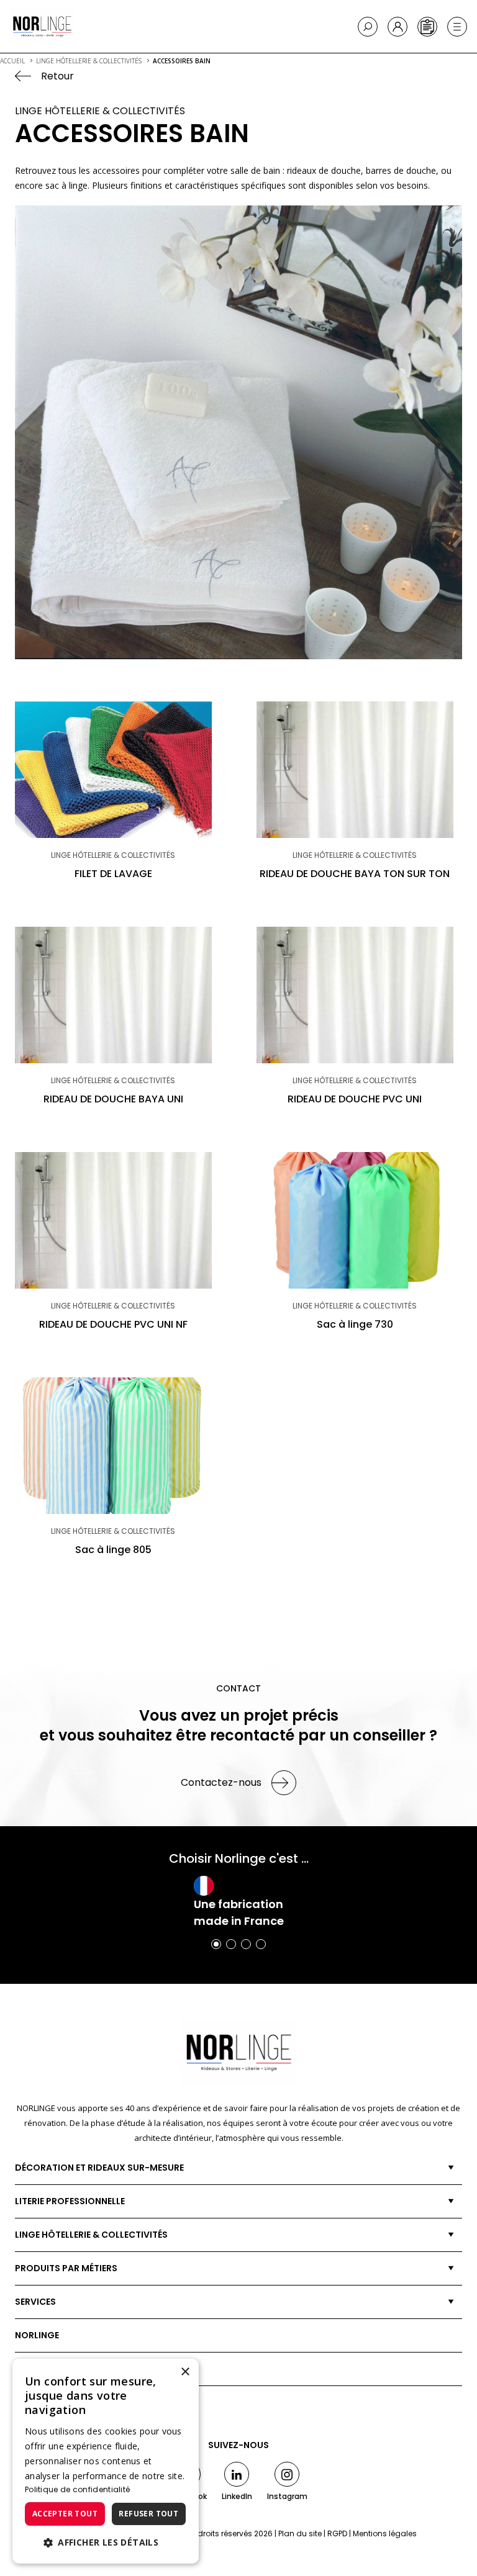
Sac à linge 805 (113, 1550)
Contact (37, 2402)
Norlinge (37, 2335)
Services (35, 2302)
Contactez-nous (221, 1782)
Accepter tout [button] (65, 2514)
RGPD (337, 2533)
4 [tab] (261, 1944)
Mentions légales (385, 2533)
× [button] (185, 2372)
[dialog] (106, 2461)
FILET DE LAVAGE (113, 874)
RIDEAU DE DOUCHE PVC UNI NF (113, 1324)
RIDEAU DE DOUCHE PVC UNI (355, 1099)
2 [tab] (231, 1944)
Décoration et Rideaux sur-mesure (99, 2168)
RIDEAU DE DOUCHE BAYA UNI (113, 1099)
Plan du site (300, 2533)
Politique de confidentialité (77, 2489)
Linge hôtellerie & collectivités (91, 2235)
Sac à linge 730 (355, 1324)
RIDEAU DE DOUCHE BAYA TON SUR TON (355, 874)
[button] (106, 2542)
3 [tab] (246, 1944)
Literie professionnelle (70, 2201)
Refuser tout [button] (148, 2514)
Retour (57, 76)
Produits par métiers (66, 2268)
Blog (27, 2369)
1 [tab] (216, 1944)
